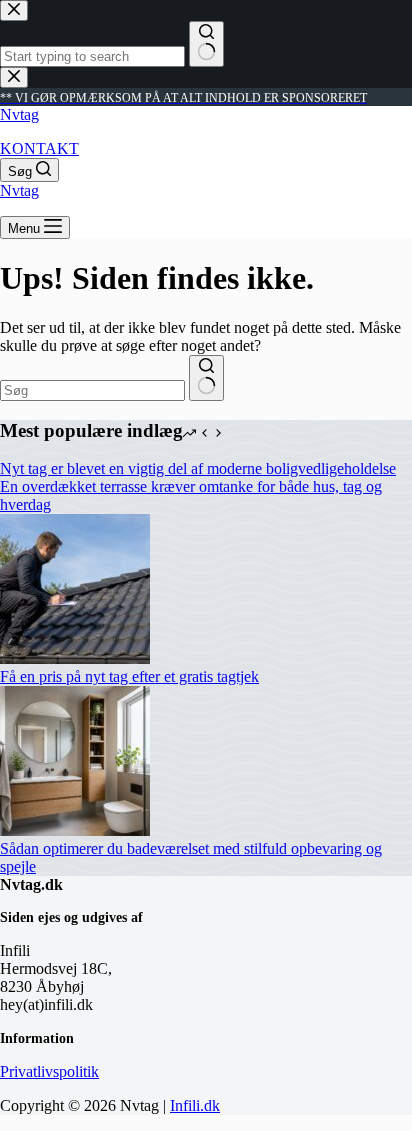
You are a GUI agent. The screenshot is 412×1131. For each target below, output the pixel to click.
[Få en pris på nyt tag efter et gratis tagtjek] (75, 658)
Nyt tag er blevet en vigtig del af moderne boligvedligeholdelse (198, 468)
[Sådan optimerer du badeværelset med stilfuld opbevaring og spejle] (75, 830)
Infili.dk (195, 1105)
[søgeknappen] (206, 378)
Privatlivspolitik (49, 1071)
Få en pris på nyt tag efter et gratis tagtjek (129, 676)
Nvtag (19, 114)
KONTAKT (39, 148)
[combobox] (92, 390)
